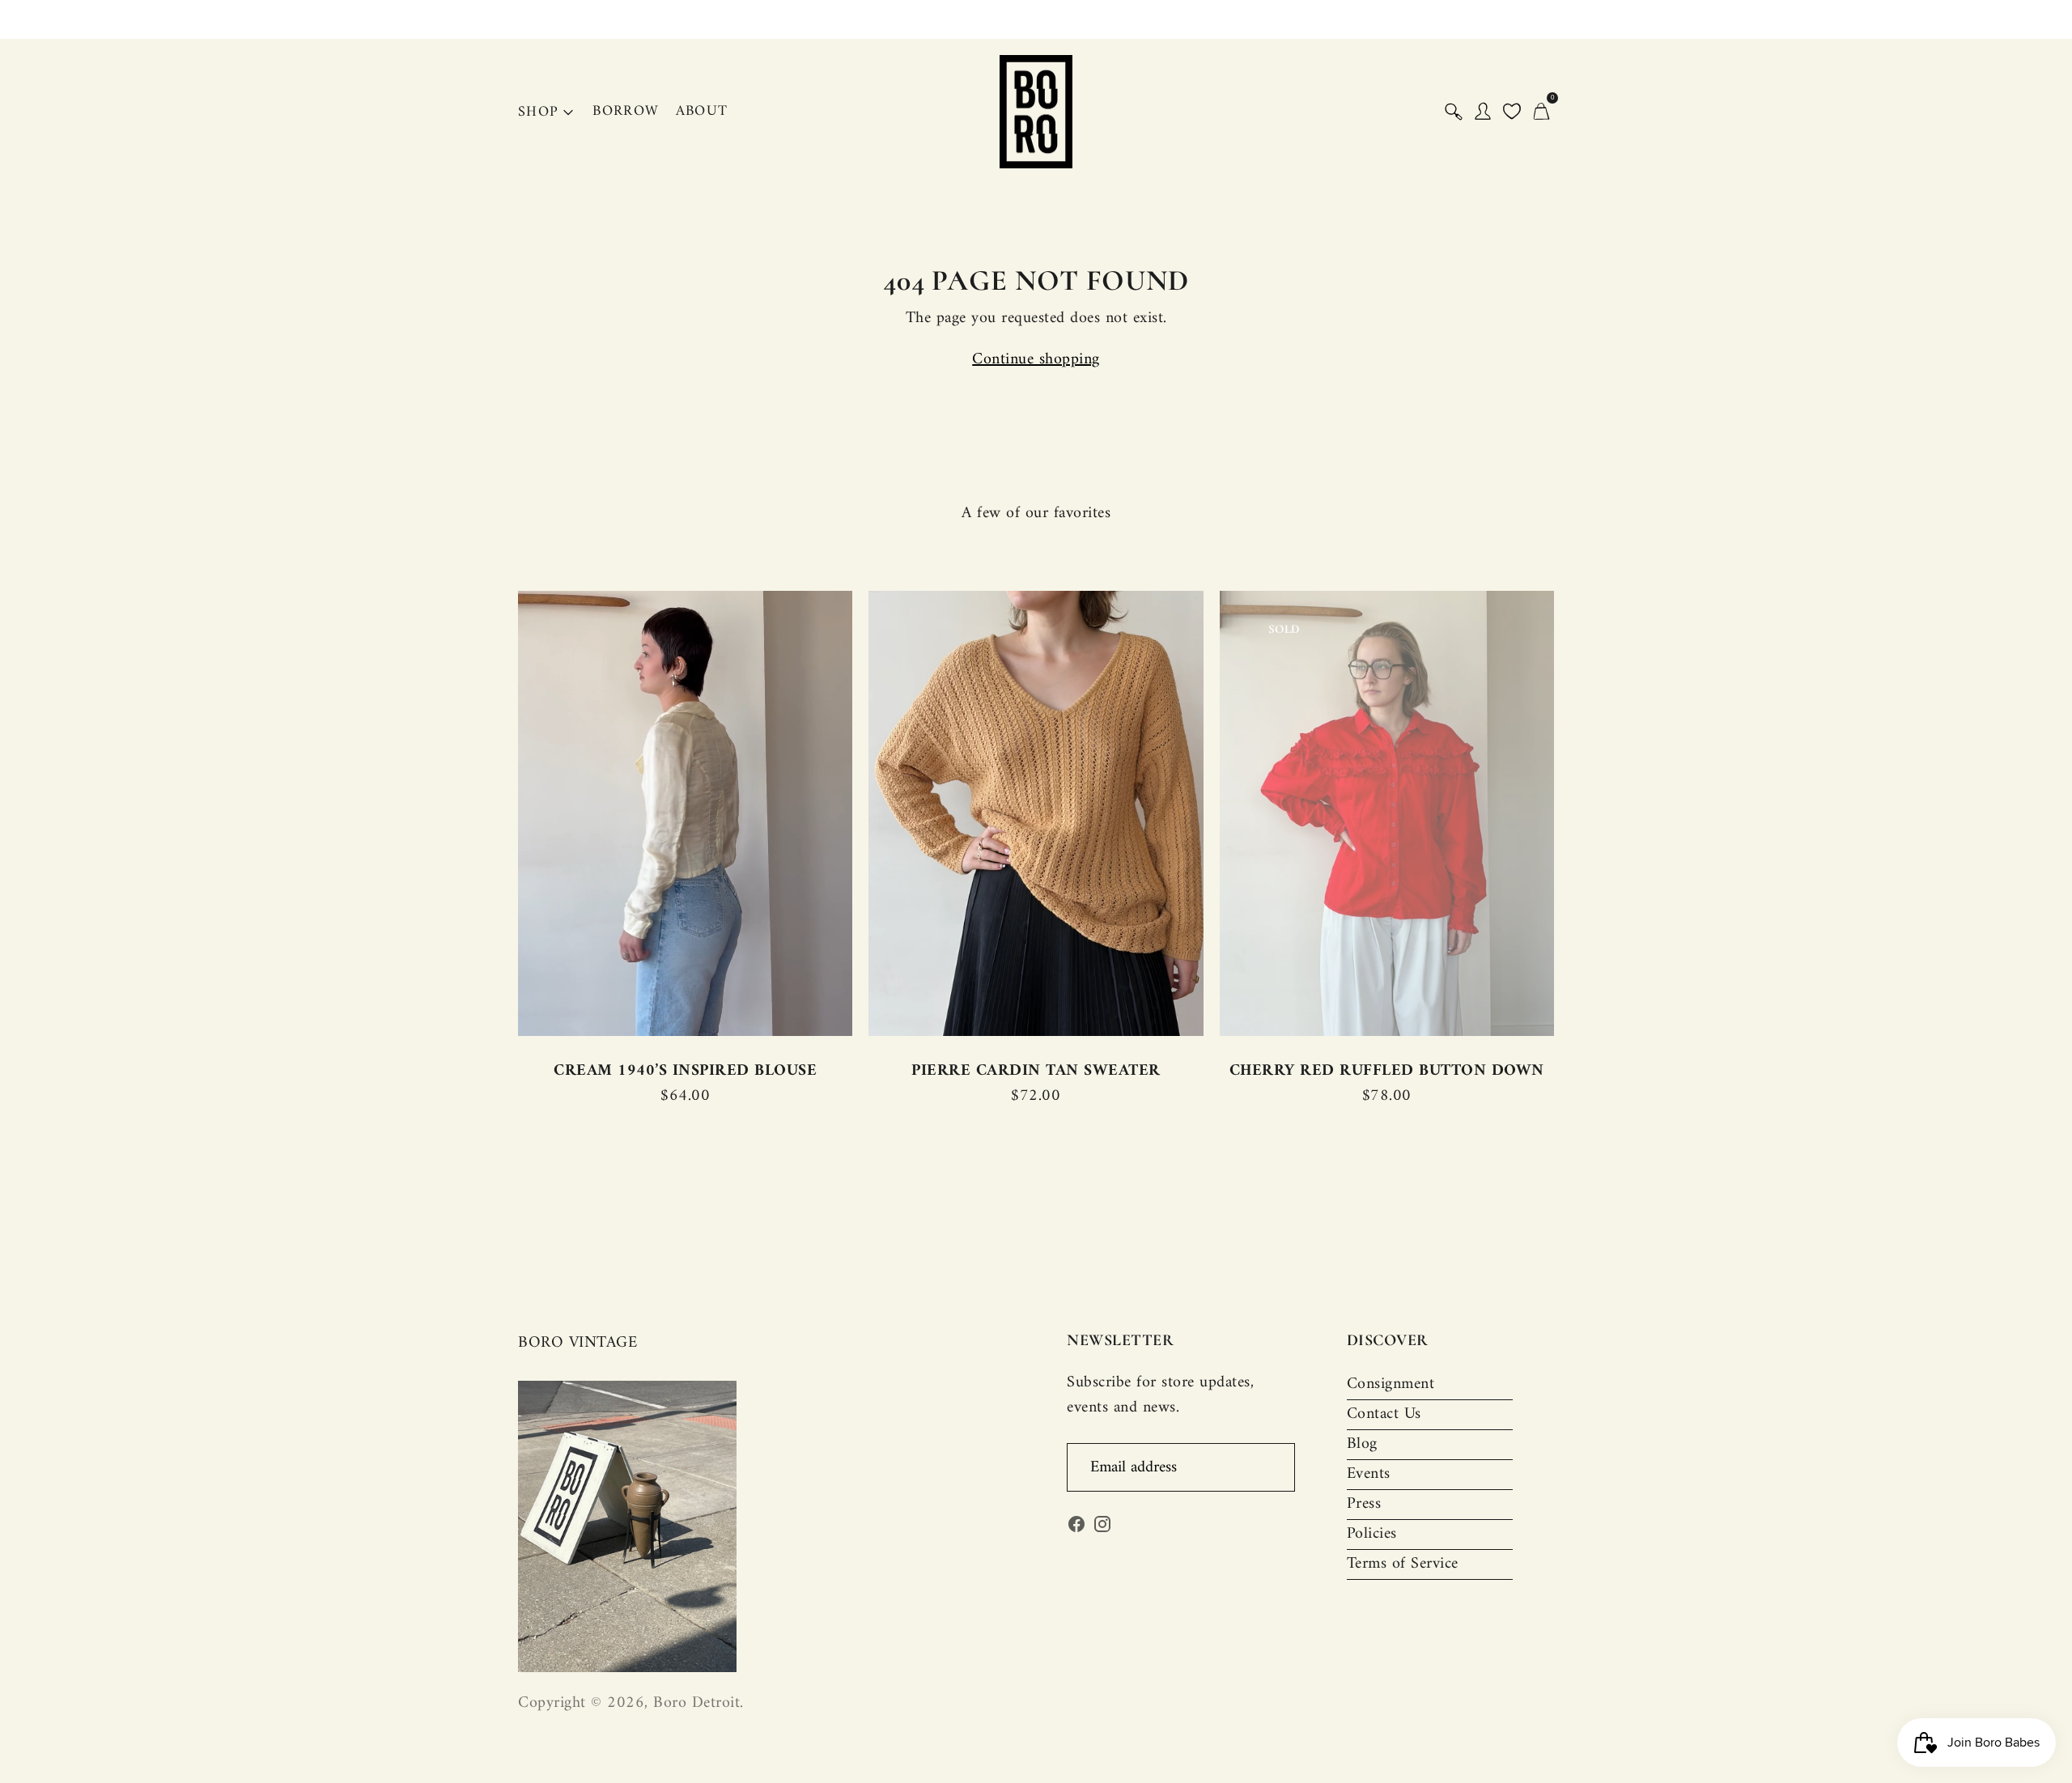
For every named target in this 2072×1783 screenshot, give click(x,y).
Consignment (1391, 1384)
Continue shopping (1036, 360)
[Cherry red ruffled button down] (1387, 813)
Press (1364, 1504)
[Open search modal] (1454, 112)
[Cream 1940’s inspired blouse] (685, 813)
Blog (1362, 1444)
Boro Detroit (696, 1703)
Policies (1372, 1534)
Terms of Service (1403, 1564)
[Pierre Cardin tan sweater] (1036, 813)
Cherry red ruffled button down (1387, 1071)
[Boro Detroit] (1036, 112)
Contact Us (1384, 1414)
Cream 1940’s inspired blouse (685, 1071)
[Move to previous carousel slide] (502, 814)
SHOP (538, 112)
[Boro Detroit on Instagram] (1102, 1528)
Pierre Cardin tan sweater (1036, 1071)
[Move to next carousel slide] (1570, 814)
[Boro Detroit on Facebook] (1076, 1528)
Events (1369, 1474)
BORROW (626, 111)
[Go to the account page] (1483, 112)
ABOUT (702, 111)
